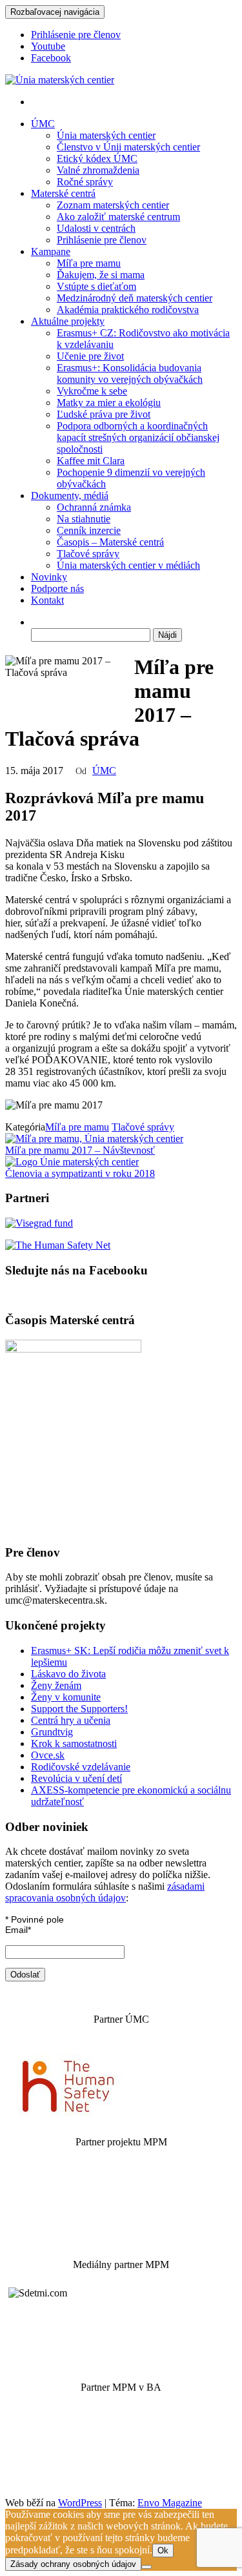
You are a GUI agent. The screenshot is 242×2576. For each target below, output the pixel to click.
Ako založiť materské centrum (118, 217)
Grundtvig (52, 1732)
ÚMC (43, 124)
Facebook (51, 58)
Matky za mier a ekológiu (109, 403)
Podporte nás (57, 588)
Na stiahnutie (84, 519)
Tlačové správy (88, 554)
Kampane (51, 251)
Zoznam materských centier (113, 205)
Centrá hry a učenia (71, 1720)
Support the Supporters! (79, 1709)
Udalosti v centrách (96, 228)
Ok (163, 2550)
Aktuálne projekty (68, 321)
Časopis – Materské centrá (110, 542)
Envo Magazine (170, 2503)
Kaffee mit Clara (91, 461)
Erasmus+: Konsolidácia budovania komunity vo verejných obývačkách (130, 373)
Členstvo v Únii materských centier (128, 147)
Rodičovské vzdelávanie (81, 1767)
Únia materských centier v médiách (128, 565)
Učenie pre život (90, 356)
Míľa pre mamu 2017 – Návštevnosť (80, 1150)
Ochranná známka (94, 507)
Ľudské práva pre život (104, 414)
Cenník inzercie (89, 530)
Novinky (49, 577)
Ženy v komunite (66, 1697)
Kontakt (47, 600)
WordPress (80, 2503)
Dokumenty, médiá (70, 496)
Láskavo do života (68, 1674)
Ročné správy (85, 182)
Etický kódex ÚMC (97, 158)
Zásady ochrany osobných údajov (73, 2564)
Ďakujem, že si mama (101, 275)
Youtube (48, 46)
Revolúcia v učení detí (76, 1778)
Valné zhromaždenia (98, 170)
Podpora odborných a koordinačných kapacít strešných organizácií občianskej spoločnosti (138, 437)
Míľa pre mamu (89, 263)
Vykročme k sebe (92, 391)
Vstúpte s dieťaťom (96, 286)
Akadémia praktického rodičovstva (128, 310)
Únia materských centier (106, 135)
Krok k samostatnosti (74, 1743)
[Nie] (146, 2567)
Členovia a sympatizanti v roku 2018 (80, 1173)
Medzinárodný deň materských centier (135, 298)
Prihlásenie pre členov (76, 35)
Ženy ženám (56, 1685)
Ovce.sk (48, 1755)
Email (18, 1930)
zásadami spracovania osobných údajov (105, 1892)
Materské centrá (63, 193)
